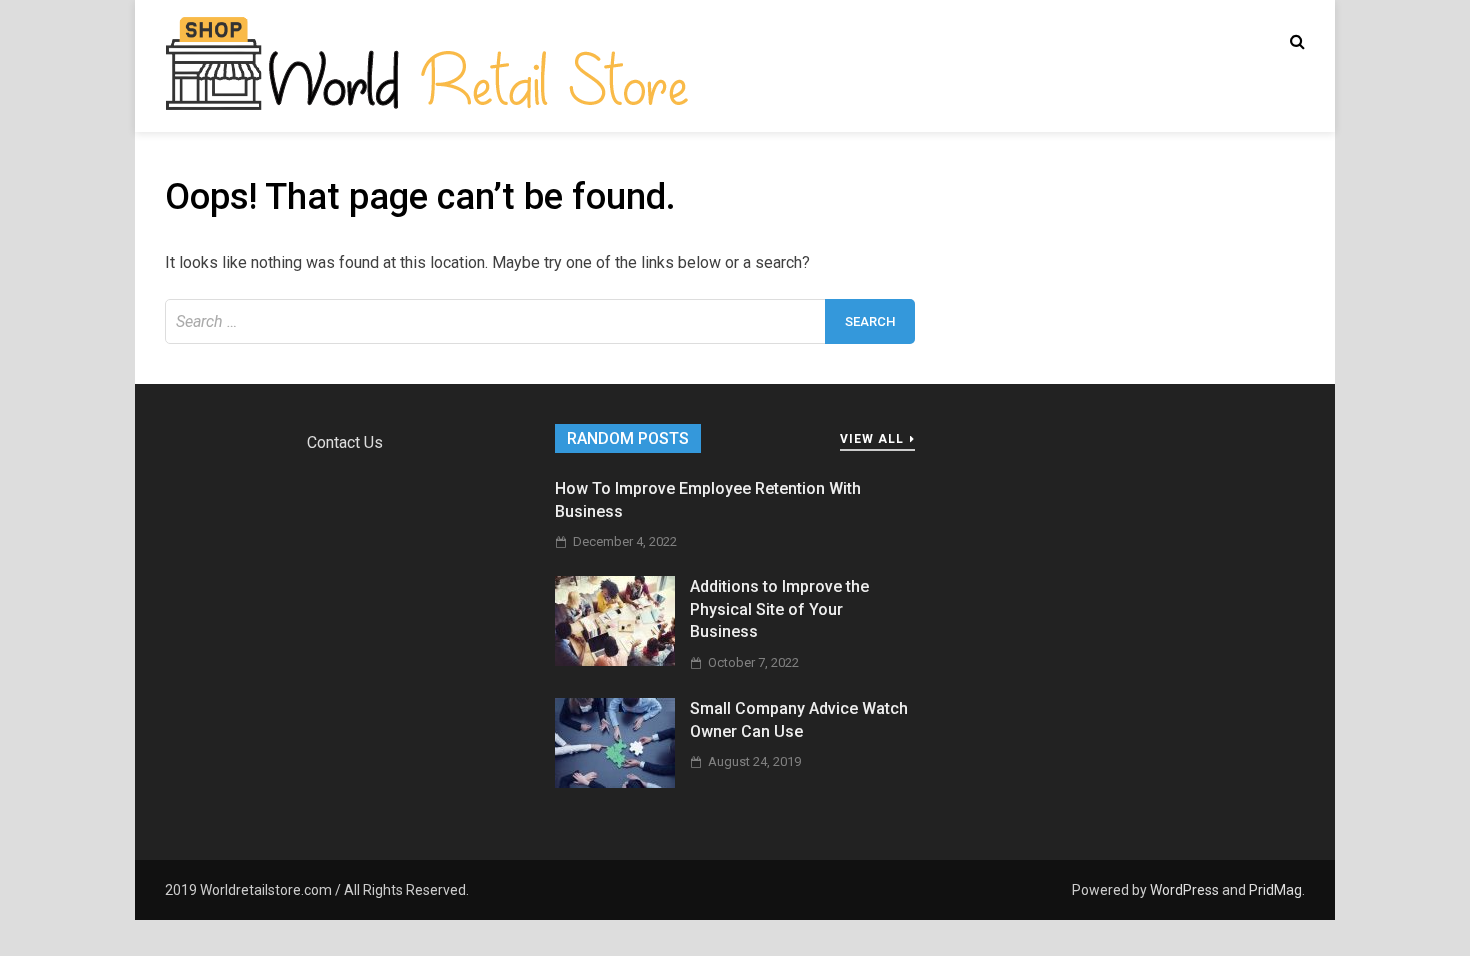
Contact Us (345, 442)
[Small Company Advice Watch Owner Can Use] (615, 782)
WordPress (1184, 890)
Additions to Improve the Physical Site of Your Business (779, 609)
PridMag (1275, 890)
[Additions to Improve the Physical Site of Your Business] (615, 660)
